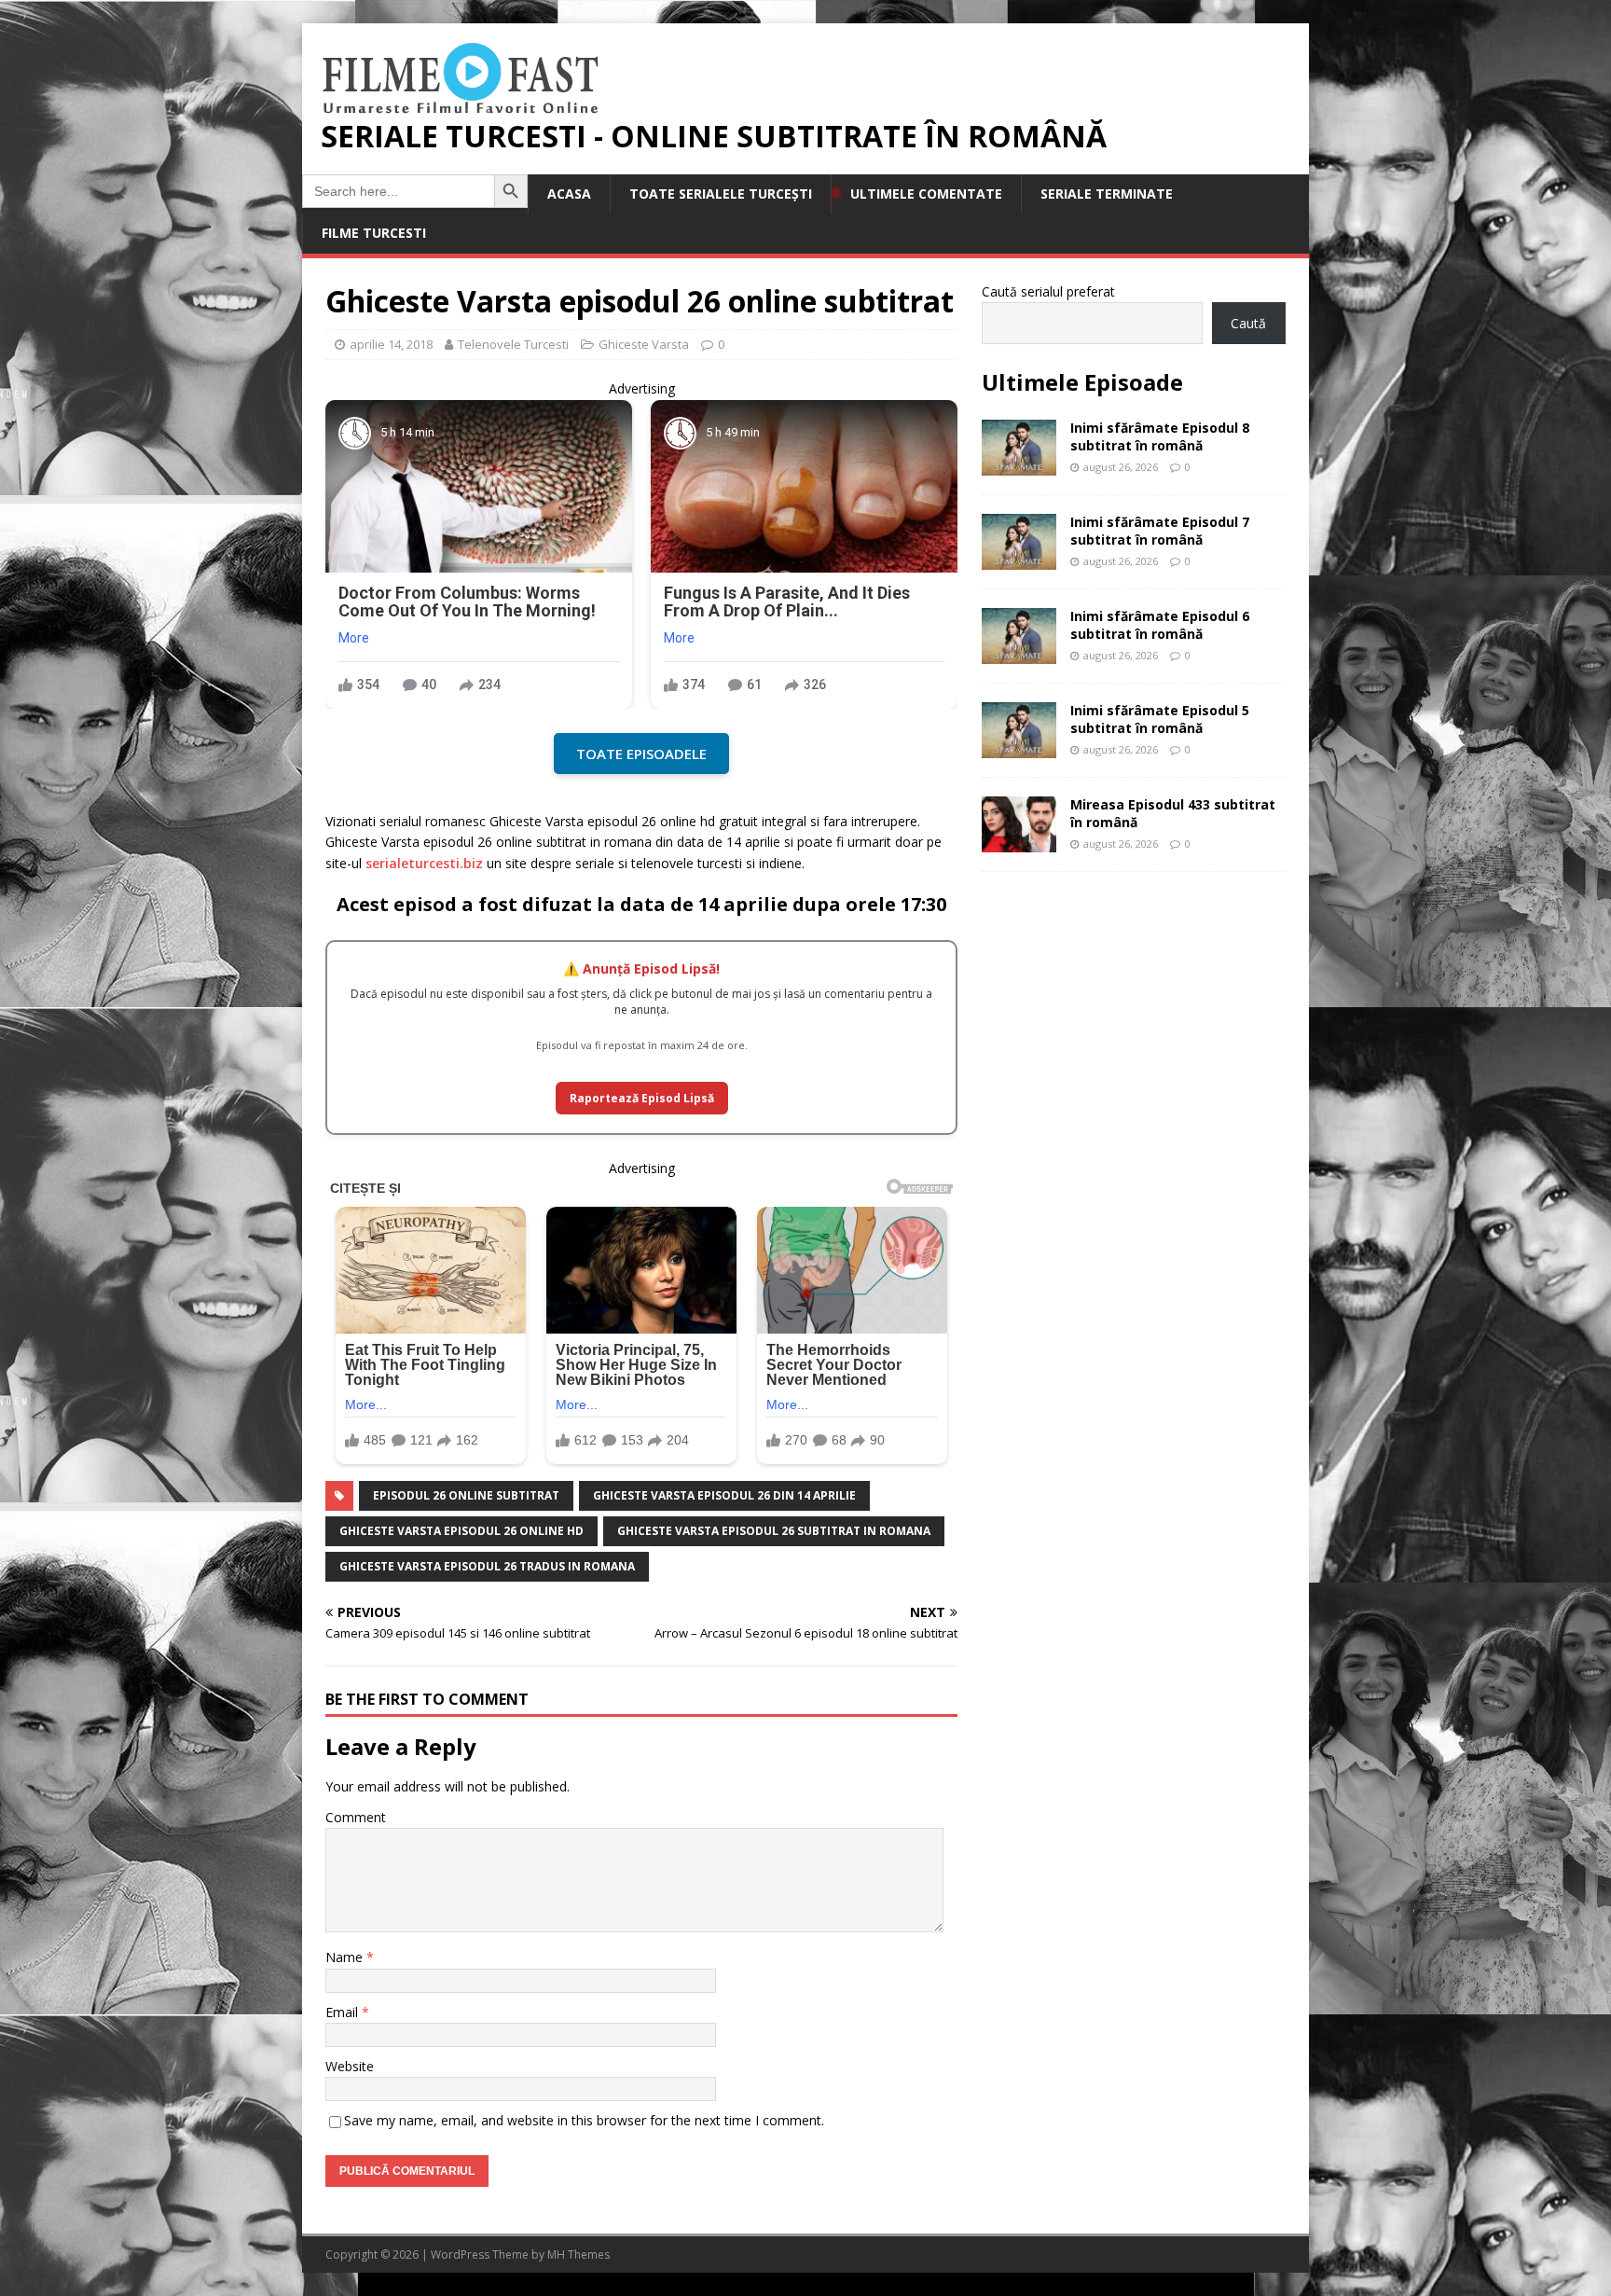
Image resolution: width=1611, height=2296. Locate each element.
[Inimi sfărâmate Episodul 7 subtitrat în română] (1019, 559)
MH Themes (578, 2255)
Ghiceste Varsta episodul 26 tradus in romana (487, 1566)
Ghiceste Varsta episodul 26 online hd (461, 1531)
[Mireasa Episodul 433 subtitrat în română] (1019, 842)
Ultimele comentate (926, 194)
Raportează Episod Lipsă (642, 1098)
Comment (356, 1817)
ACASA (569, 194)
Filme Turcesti (374, 233)
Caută (1248, 323)
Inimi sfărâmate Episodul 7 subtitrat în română (1160, 530)
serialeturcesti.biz (424, 863)
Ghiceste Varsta (644, 344)
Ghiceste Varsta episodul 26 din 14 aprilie (724, 1495)
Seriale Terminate (1107, 194)
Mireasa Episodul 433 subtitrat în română (1173, 813)
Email (344, 2012)
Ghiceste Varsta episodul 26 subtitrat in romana (774, 1531)
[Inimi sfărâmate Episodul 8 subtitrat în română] (1019, 465)
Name (346, 1957)
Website (350, 2066)
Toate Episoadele (641, 754)
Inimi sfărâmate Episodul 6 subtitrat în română (1160, 624)
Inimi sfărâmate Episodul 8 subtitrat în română (1160, 436)
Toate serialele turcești (721, 194)
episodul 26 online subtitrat (466, 1495)
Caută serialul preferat (1048, 291)
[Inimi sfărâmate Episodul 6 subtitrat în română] (1019, 653)
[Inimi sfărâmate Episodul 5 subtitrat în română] (1019, 747)
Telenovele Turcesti (513, 344)
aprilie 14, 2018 (391, 344)
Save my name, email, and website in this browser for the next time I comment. (584, 2120)
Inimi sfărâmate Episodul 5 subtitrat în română (1160, 719)
